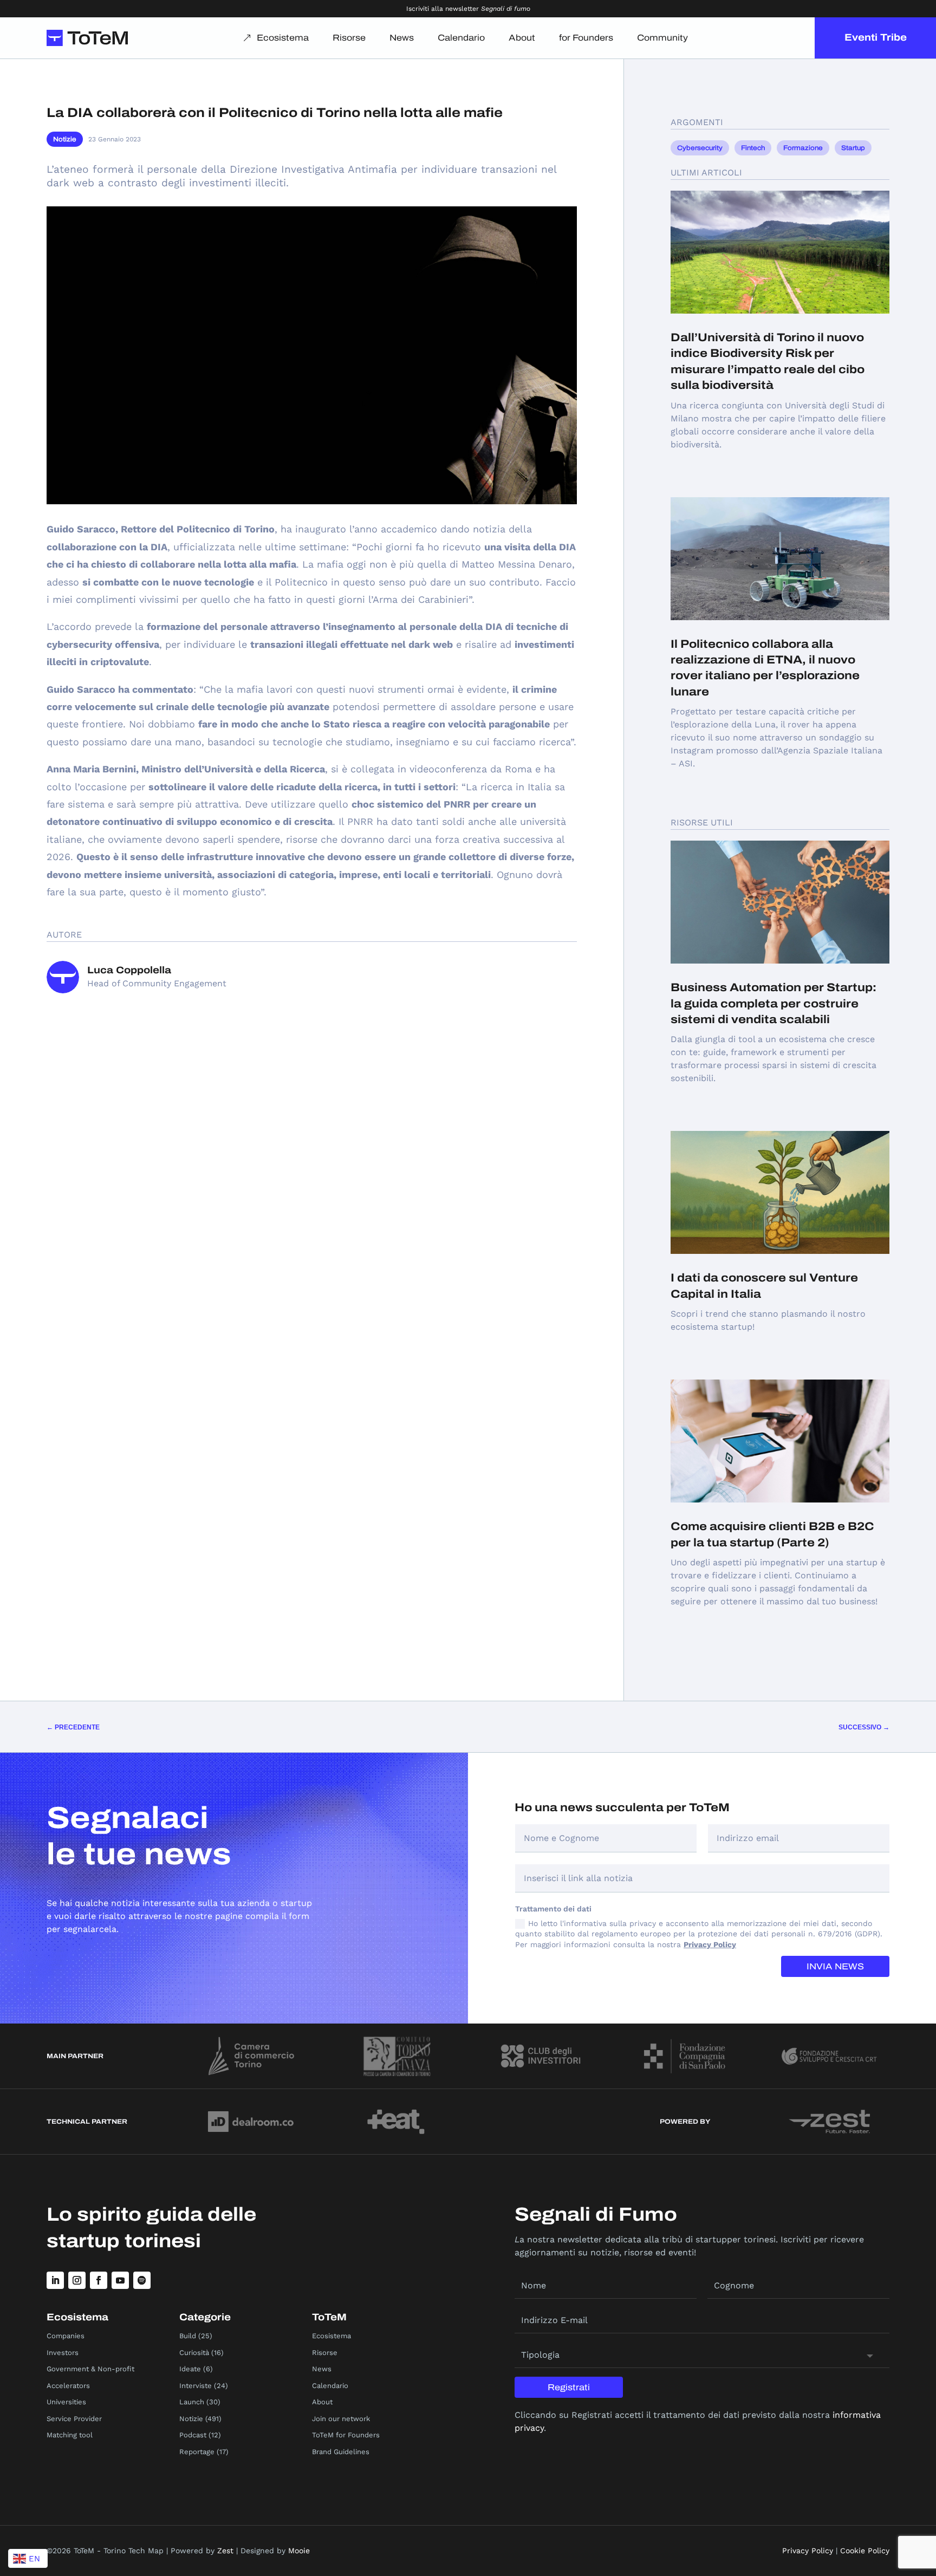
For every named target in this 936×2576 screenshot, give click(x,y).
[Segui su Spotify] (142, 2280)
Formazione (803, 148)
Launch (192, 2402)
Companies (66, 2336)
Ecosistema (283, 38)
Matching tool (70, 2435)
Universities (66, 2402)
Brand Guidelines (341, 2452)
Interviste (196, 2386)
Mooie (299, 2551)
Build (188, 2336)
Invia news (835, 1966)
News (402, 38)
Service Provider (74, 2419)
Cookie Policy (865, 2551)
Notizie (65, 139)
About (522, 38)
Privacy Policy (710, 1944)
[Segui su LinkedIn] (55, 2280)
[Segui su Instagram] (77, 2280)
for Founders (586, 38)
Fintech (753, 148)
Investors (63, 2353)
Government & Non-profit (90, 2369)
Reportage (197, 2452)
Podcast (193, 2435)
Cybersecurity (700, 148)
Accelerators (68, 2386)
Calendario (461, 38)
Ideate (190, 2369)
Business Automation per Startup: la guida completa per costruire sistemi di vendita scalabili (773, 1003)
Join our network (341, 2419)
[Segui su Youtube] (120, 2280)
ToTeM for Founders (346, 2435)
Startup (853, 148)
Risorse (349, 38)
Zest (225, 2551)
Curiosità (194, 2353)
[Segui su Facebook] (99, 2280)
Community (662, 38)
